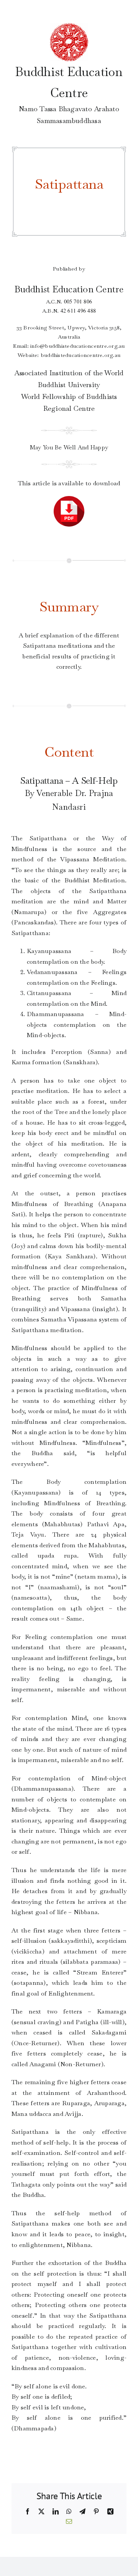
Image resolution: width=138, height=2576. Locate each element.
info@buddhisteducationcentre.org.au (77, 346)
